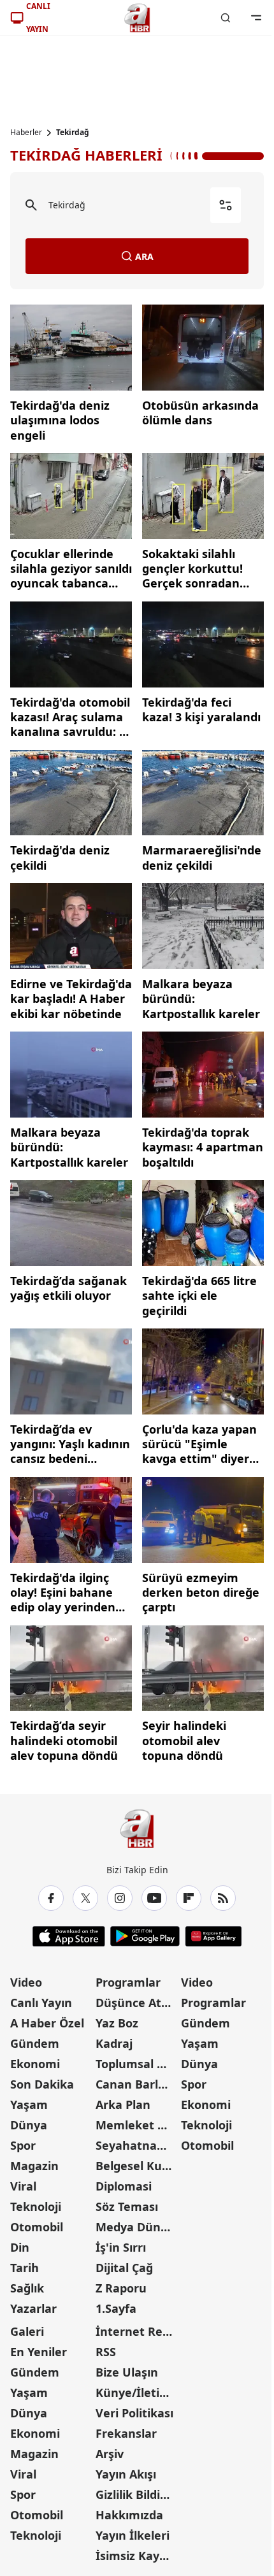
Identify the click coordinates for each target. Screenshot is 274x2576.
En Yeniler (39, 2352)
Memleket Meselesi (137, 2125)
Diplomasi (124, 2186)
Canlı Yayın (41, 2003)
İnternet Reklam (137, 2331)
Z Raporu (121, 2288)
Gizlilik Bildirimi (137, 2494)
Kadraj (114, 2043)
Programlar (128, 1982)
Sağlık (27, 2288)
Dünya (29, 2125)
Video (26, 1982)
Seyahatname (135, 2145)
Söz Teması (127, 2206)
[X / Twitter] (85, 1898)
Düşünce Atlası (137, 2003)
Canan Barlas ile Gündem (137, 2084)
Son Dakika (42, 2084)
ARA (144, 256)
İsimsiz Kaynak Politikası (137, 2556)
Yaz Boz (117, 2023)
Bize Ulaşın (127, 2372)
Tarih (25, 2268)
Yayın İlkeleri (133, 2535)
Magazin (34, 2166)
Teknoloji (36, 2206)
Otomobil (37, 2227)
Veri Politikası (134, 2413)
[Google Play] (145, 1936)
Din (20, 2247)
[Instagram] (120, 1898)
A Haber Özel (47, 2023)
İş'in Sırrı (121, 2247)
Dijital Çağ (124, 2268)
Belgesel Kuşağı (137, 2166)
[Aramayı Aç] (226, 18)
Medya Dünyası (137, 2227)
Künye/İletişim (137, 2393)
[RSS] (223, 1898)
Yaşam (29, 2105)
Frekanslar (126, 2433)
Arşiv (110, 2454)
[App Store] (69, 1936)
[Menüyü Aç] (256, 18)
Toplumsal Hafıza (137, 2064)
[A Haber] (137, 18)
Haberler (26, 133)
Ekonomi (35, 2064)
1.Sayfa (116, 2308)
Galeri (27, 2331)
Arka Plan (123, 2105)
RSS (106, 2352)
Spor (23, 2145)
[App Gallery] (213, 1936)
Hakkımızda (129, 2515)
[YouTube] (154, 1898)
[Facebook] (51, 1898)
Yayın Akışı (126, 2474)
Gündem (35, 2043)
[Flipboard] (189, 1898)
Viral (23, 2186)
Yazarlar (33, 2308)
